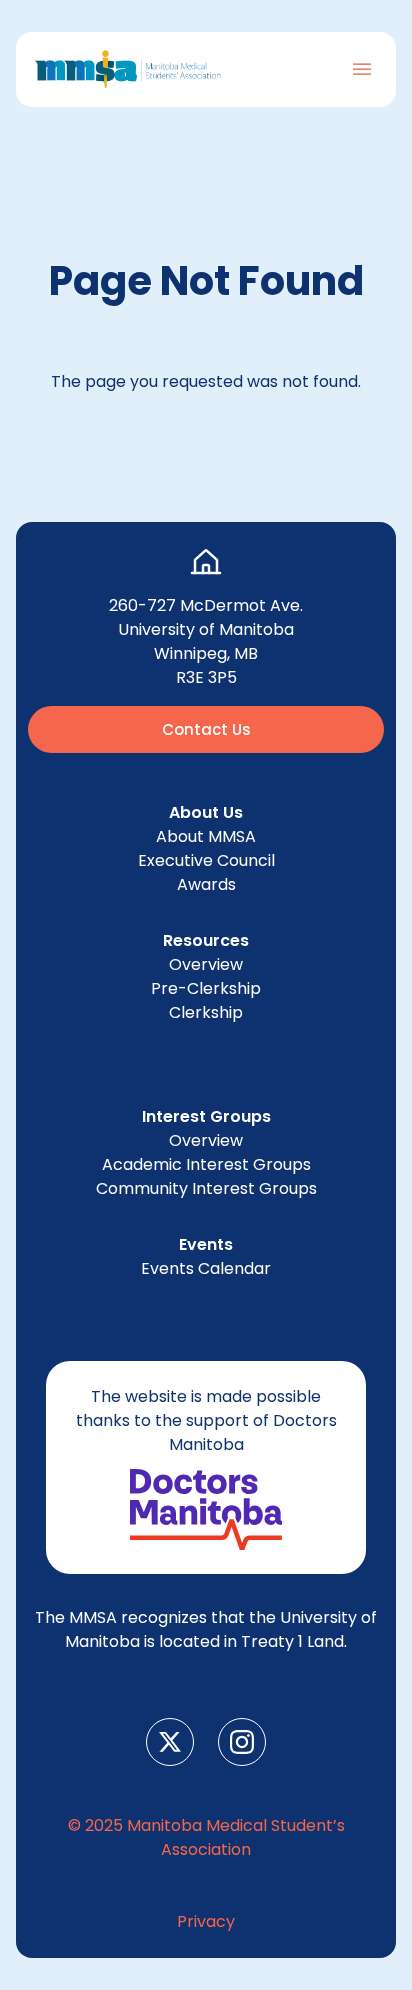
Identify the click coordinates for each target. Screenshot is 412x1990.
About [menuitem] (206, 836)
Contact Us (206, 729)
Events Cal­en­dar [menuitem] (206, 1268)
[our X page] (170, 1742)
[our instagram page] (242, 1742)
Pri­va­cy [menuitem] (206, 1921)
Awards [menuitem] (206, 884)
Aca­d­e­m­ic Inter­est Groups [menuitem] (206, 1164)
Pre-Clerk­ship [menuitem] (206, 988)
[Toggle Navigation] (362, 69)
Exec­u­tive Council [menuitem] (206, 860)
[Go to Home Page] (128, 69)
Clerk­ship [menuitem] (206, 1012)
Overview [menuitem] (206, 964)
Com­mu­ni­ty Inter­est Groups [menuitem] (206, 1188)
